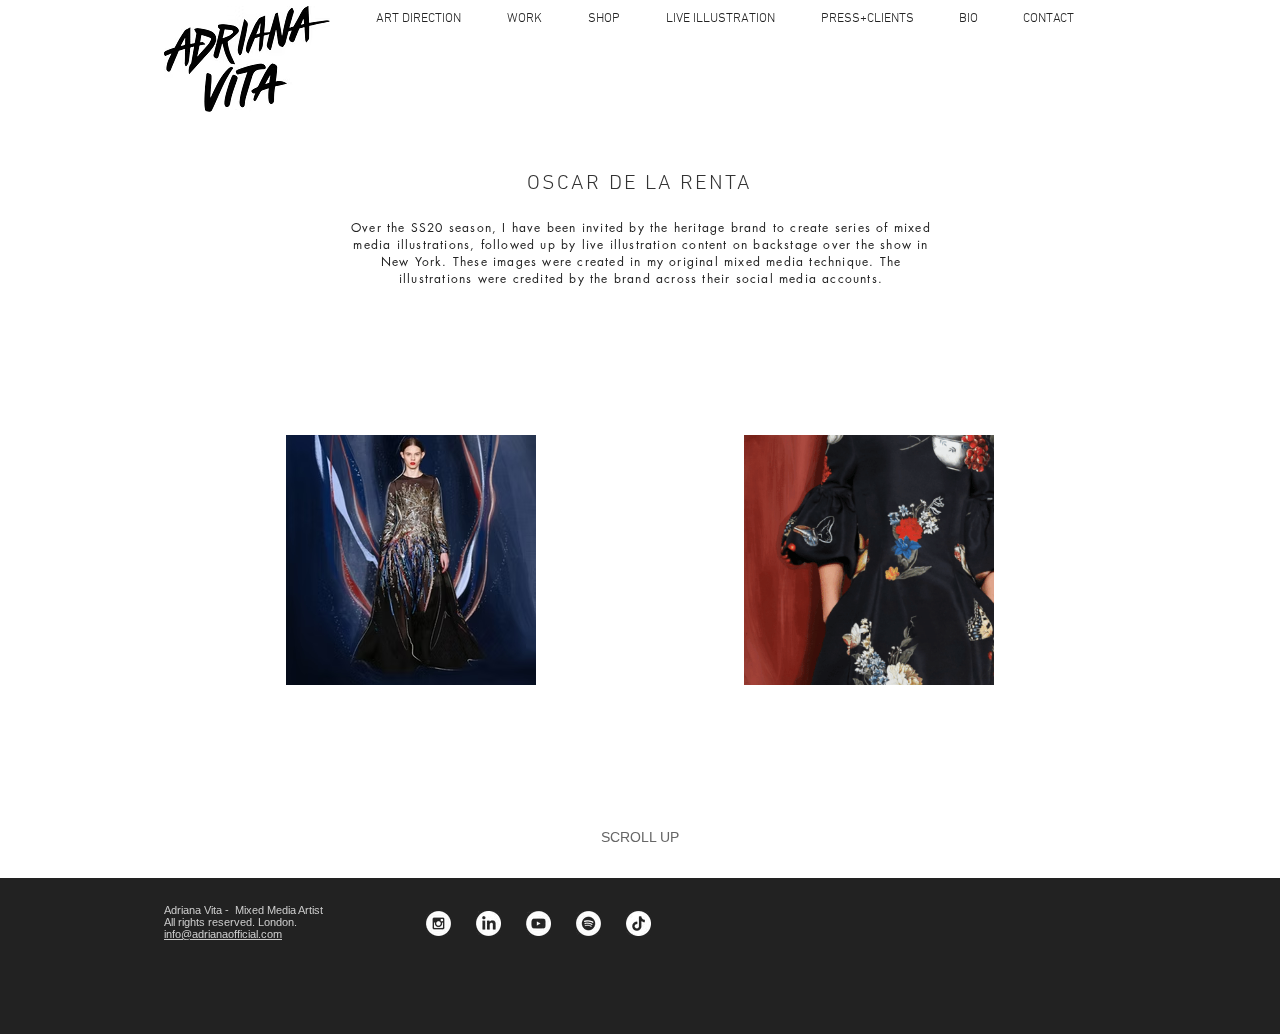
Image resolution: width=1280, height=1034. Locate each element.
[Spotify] (588, 923)
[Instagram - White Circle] (438, 923)
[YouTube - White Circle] (538, 923)
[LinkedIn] (488, 923)
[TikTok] (638, 923)
